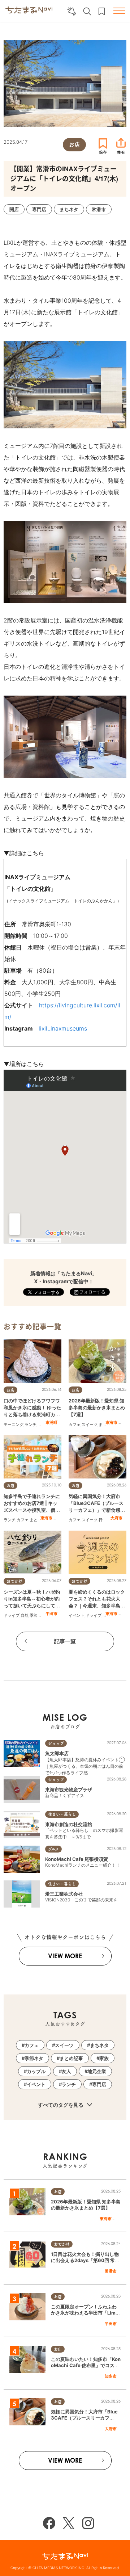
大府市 (116, 1518)
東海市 (111, 1422)
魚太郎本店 (57, 1753)
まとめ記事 (40, 1520)
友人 (66, 2071)
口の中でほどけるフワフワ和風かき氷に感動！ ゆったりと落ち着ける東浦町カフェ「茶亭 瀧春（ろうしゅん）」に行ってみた (32, 1415)
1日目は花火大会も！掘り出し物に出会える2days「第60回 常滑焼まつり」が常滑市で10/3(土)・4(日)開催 (85, 2263)
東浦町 (51, 1422)
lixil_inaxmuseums (63, 1028)
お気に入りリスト (102, 11)
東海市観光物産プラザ (69, 1790)
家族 (104, 2058)
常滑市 (111, 2271)
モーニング (14, 1425)
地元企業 (97, 2071)
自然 (25, 1615)
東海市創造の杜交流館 (69, 1824)
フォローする (92, 1292)
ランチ (31, 1425)
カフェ (75, 1425)
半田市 (51, 1614)
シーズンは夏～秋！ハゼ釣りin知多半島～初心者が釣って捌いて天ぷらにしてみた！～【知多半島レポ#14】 (32, 1606)
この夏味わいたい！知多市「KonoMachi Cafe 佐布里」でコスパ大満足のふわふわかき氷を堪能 (86, 2365)
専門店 (99, 2084)
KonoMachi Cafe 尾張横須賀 (77, 1859)
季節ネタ (38, 1615)
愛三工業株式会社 (64, 1894)
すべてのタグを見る (61, 2105)
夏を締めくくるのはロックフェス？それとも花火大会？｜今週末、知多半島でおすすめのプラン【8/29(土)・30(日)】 (97, 1606)
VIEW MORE (65, 1956)
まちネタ (99, 2045)
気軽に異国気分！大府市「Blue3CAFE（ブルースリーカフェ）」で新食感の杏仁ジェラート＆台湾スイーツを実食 (97, 1510)
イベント (77, 1615)
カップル (36, 2071)
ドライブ (12, 1615)
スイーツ (90, 1425)
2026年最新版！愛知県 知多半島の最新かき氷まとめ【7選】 (97, 1407)
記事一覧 (65, 1641)
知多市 (111, 2376)
